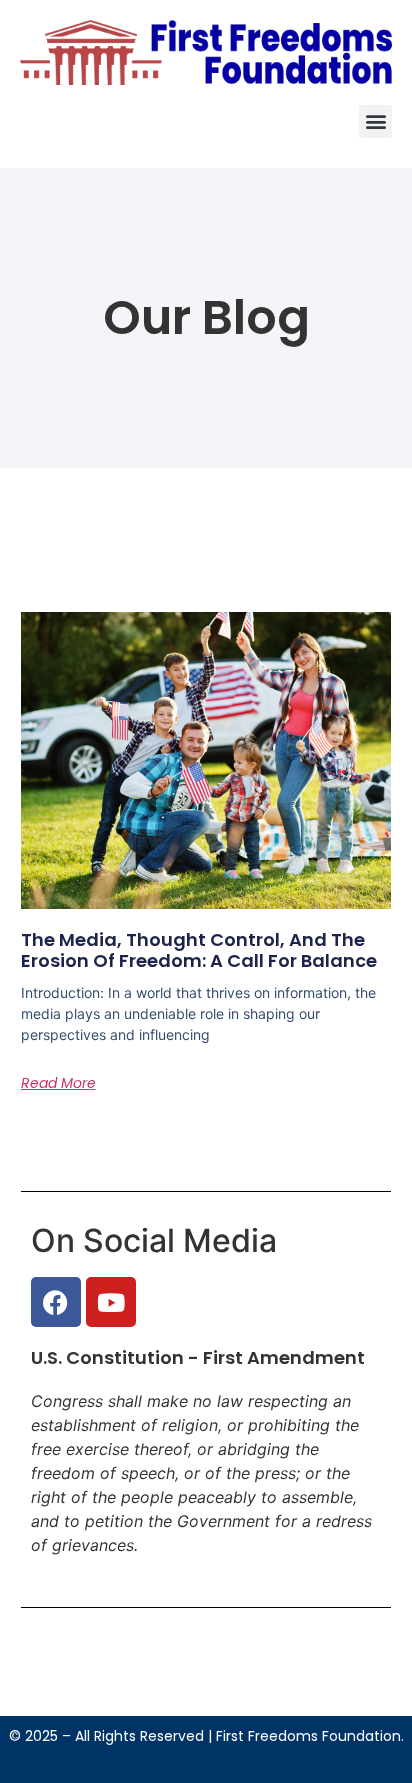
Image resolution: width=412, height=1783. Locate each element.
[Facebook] (56, 1302)
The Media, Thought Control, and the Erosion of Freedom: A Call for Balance (199, 950)
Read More (58, 1083)
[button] (375, 121)
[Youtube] (111, 1302)
